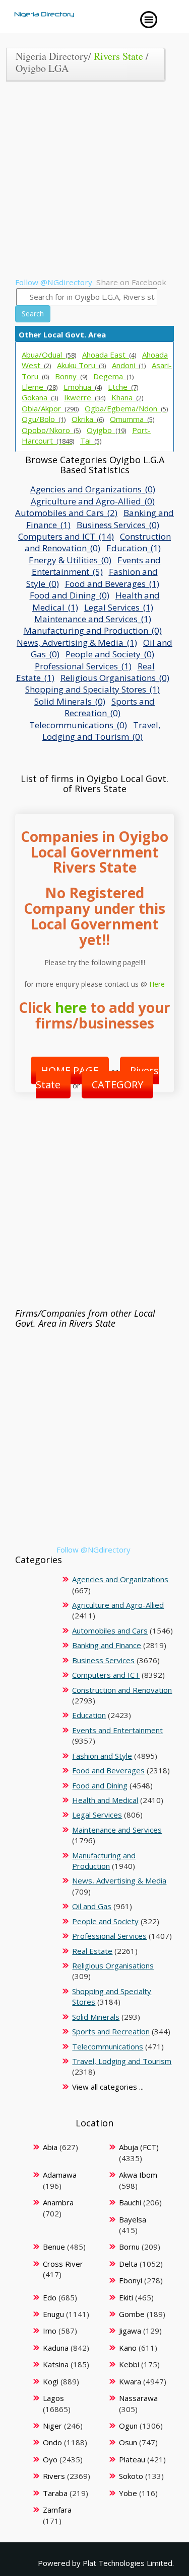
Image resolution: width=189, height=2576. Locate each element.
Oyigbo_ (106, 430)
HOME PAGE (70, 1070)
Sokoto (131, 2476)
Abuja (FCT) (139, 2147)
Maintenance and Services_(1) (93, 619)
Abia (50, 2147)
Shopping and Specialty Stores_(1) (92, 689)
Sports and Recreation (111, 2031)
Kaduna (56, 2348)
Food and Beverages (108, 1770)
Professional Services (109, 1936)
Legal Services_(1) (119, 607)
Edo (50, 2297)
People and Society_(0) (110, 654)
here (71, 1007)
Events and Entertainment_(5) (96, 566)
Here (157, 984)
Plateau (132, 2459)
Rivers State (118, 56)
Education (89, 1715)
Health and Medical (105, 1800)
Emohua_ (83, 387)
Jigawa (130, 2331)
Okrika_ (88, 419)
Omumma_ (132, 419)
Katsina (56, 2364)
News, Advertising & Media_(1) (77, 642)
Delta (128, 2264)
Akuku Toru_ (81, 365)
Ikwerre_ (85, 397)
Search (33, 314)
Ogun (128, 2426)
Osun (128, 2442)
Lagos (53, 2398)
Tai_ (91, 441)
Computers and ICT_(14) (66, 536)
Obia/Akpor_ (50, 408)
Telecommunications (108, 2046)
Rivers (54, 2476)
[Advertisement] (94, 183)
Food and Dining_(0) (70, 595)
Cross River (63, 2264)
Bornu (129, 2247)
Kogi (51, 2381)
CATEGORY (117, 1085)
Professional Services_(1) (83, 666)
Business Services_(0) (118, 525)
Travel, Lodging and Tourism (122, 2061)
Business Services (103, 1660)
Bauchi (130, 2202)
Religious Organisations (113, 1965)
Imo (50, 2331)
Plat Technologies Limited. (128, 2563)
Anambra (58, 2202)
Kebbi (129, 2364)
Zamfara (57, 2510)
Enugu (53, 2314)
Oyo (50, 2459)
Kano (128, 2348)
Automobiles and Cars (110, 1630)
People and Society (105, 1921)
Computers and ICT (106, 1675)
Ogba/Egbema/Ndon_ (126, 408)
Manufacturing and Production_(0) (93, 630)
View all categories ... (108, 2087)
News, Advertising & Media (119, 1880)
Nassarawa (138, 2398)
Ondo (52, 2442)
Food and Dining (100, 1785)
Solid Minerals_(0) (70, 701)
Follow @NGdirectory (54, 282)
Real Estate (92, 1951)
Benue (54, 2247)
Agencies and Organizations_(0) (93, 489)
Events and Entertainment (117, 1730)
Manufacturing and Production (104, 1861)
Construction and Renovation (122, 1690)
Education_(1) (134, 548)
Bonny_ (71, 376)
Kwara (130, 2381)
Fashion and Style (102, 1756)
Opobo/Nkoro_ (51, 430)
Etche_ (123, 387)
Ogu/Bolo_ (44, 419)
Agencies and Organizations (120, 1579)
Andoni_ (129, 365)
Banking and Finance (107, 1645)
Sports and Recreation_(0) (110, 707)
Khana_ (127, 397)
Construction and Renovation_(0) (98, 542)
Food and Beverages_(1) (112, 584)
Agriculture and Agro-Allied (118, 1605)
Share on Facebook (131, 282)
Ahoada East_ (109, 355)
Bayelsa (133, 2219)
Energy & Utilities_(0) (70, 560)
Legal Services (97, 1815)
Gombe (132, 2314)
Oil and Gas (92, 1906)
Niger (52, 2426)
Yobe (128, 2493)
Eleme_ (40, 387)
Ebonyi (131, 2280)
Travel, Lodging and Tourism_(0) (101, 731)
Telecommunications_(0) (78, 725)
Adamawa (60, 2175)
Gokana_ (40, 397)
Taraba (55, 2493)
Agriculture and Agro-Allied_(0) (93, 501)
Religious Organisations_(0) (115, 678)
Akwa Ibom (138, 2175)
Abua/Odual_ (49, 355)
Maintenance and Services (117, 1830)
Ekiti (126, 2297)
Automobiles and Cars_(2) (66, 513)
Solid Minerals (96, 2017)
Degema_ (113, 376)
